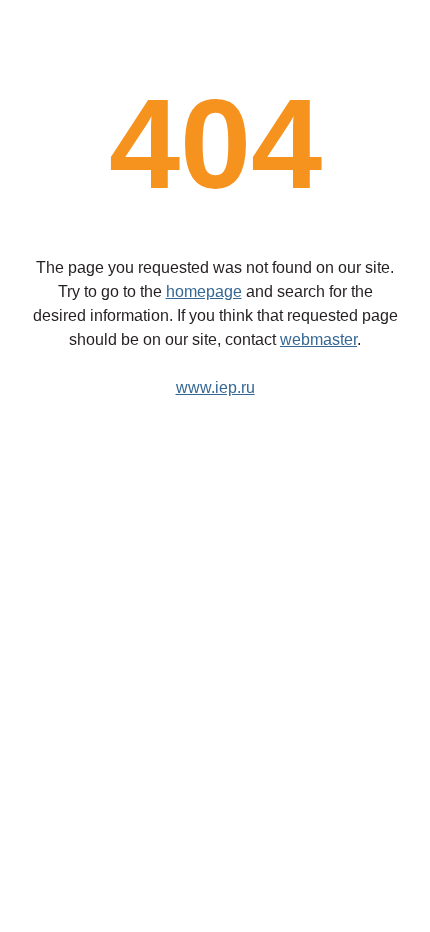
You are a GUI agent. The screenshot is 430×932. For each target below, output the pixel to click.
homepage (204, 291)
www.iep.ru (215, 387)
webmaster (318, 339)
